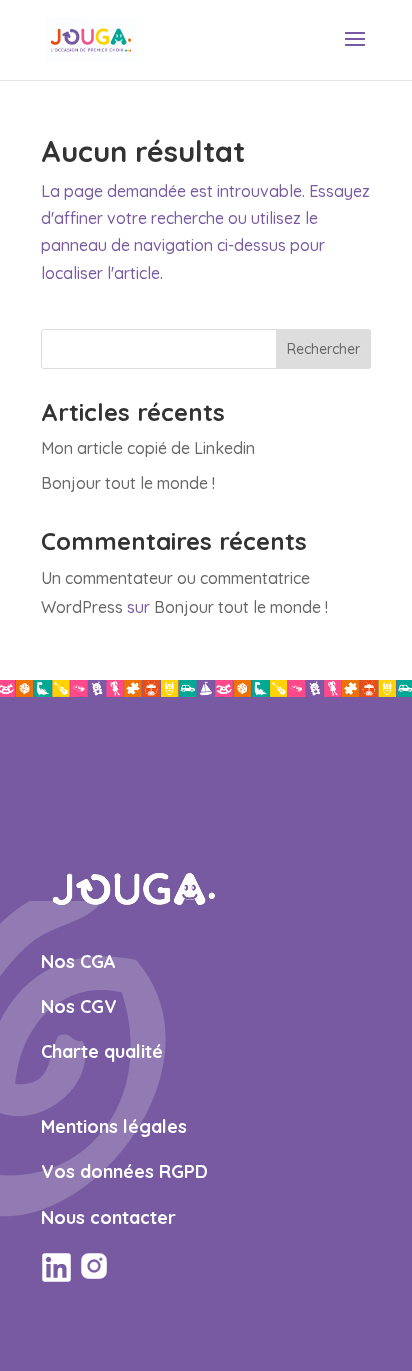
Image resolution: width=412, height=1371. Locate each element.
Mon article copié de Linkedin (148, 448)
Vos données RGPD (124, 1171)
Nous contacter (108, 1217)
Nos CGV (79, 1006)
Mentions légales (114, 1126)
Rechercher (323, 349)
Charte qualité (102, 1051)
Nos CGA (78, 961)
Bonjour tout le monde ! (128, 483)
